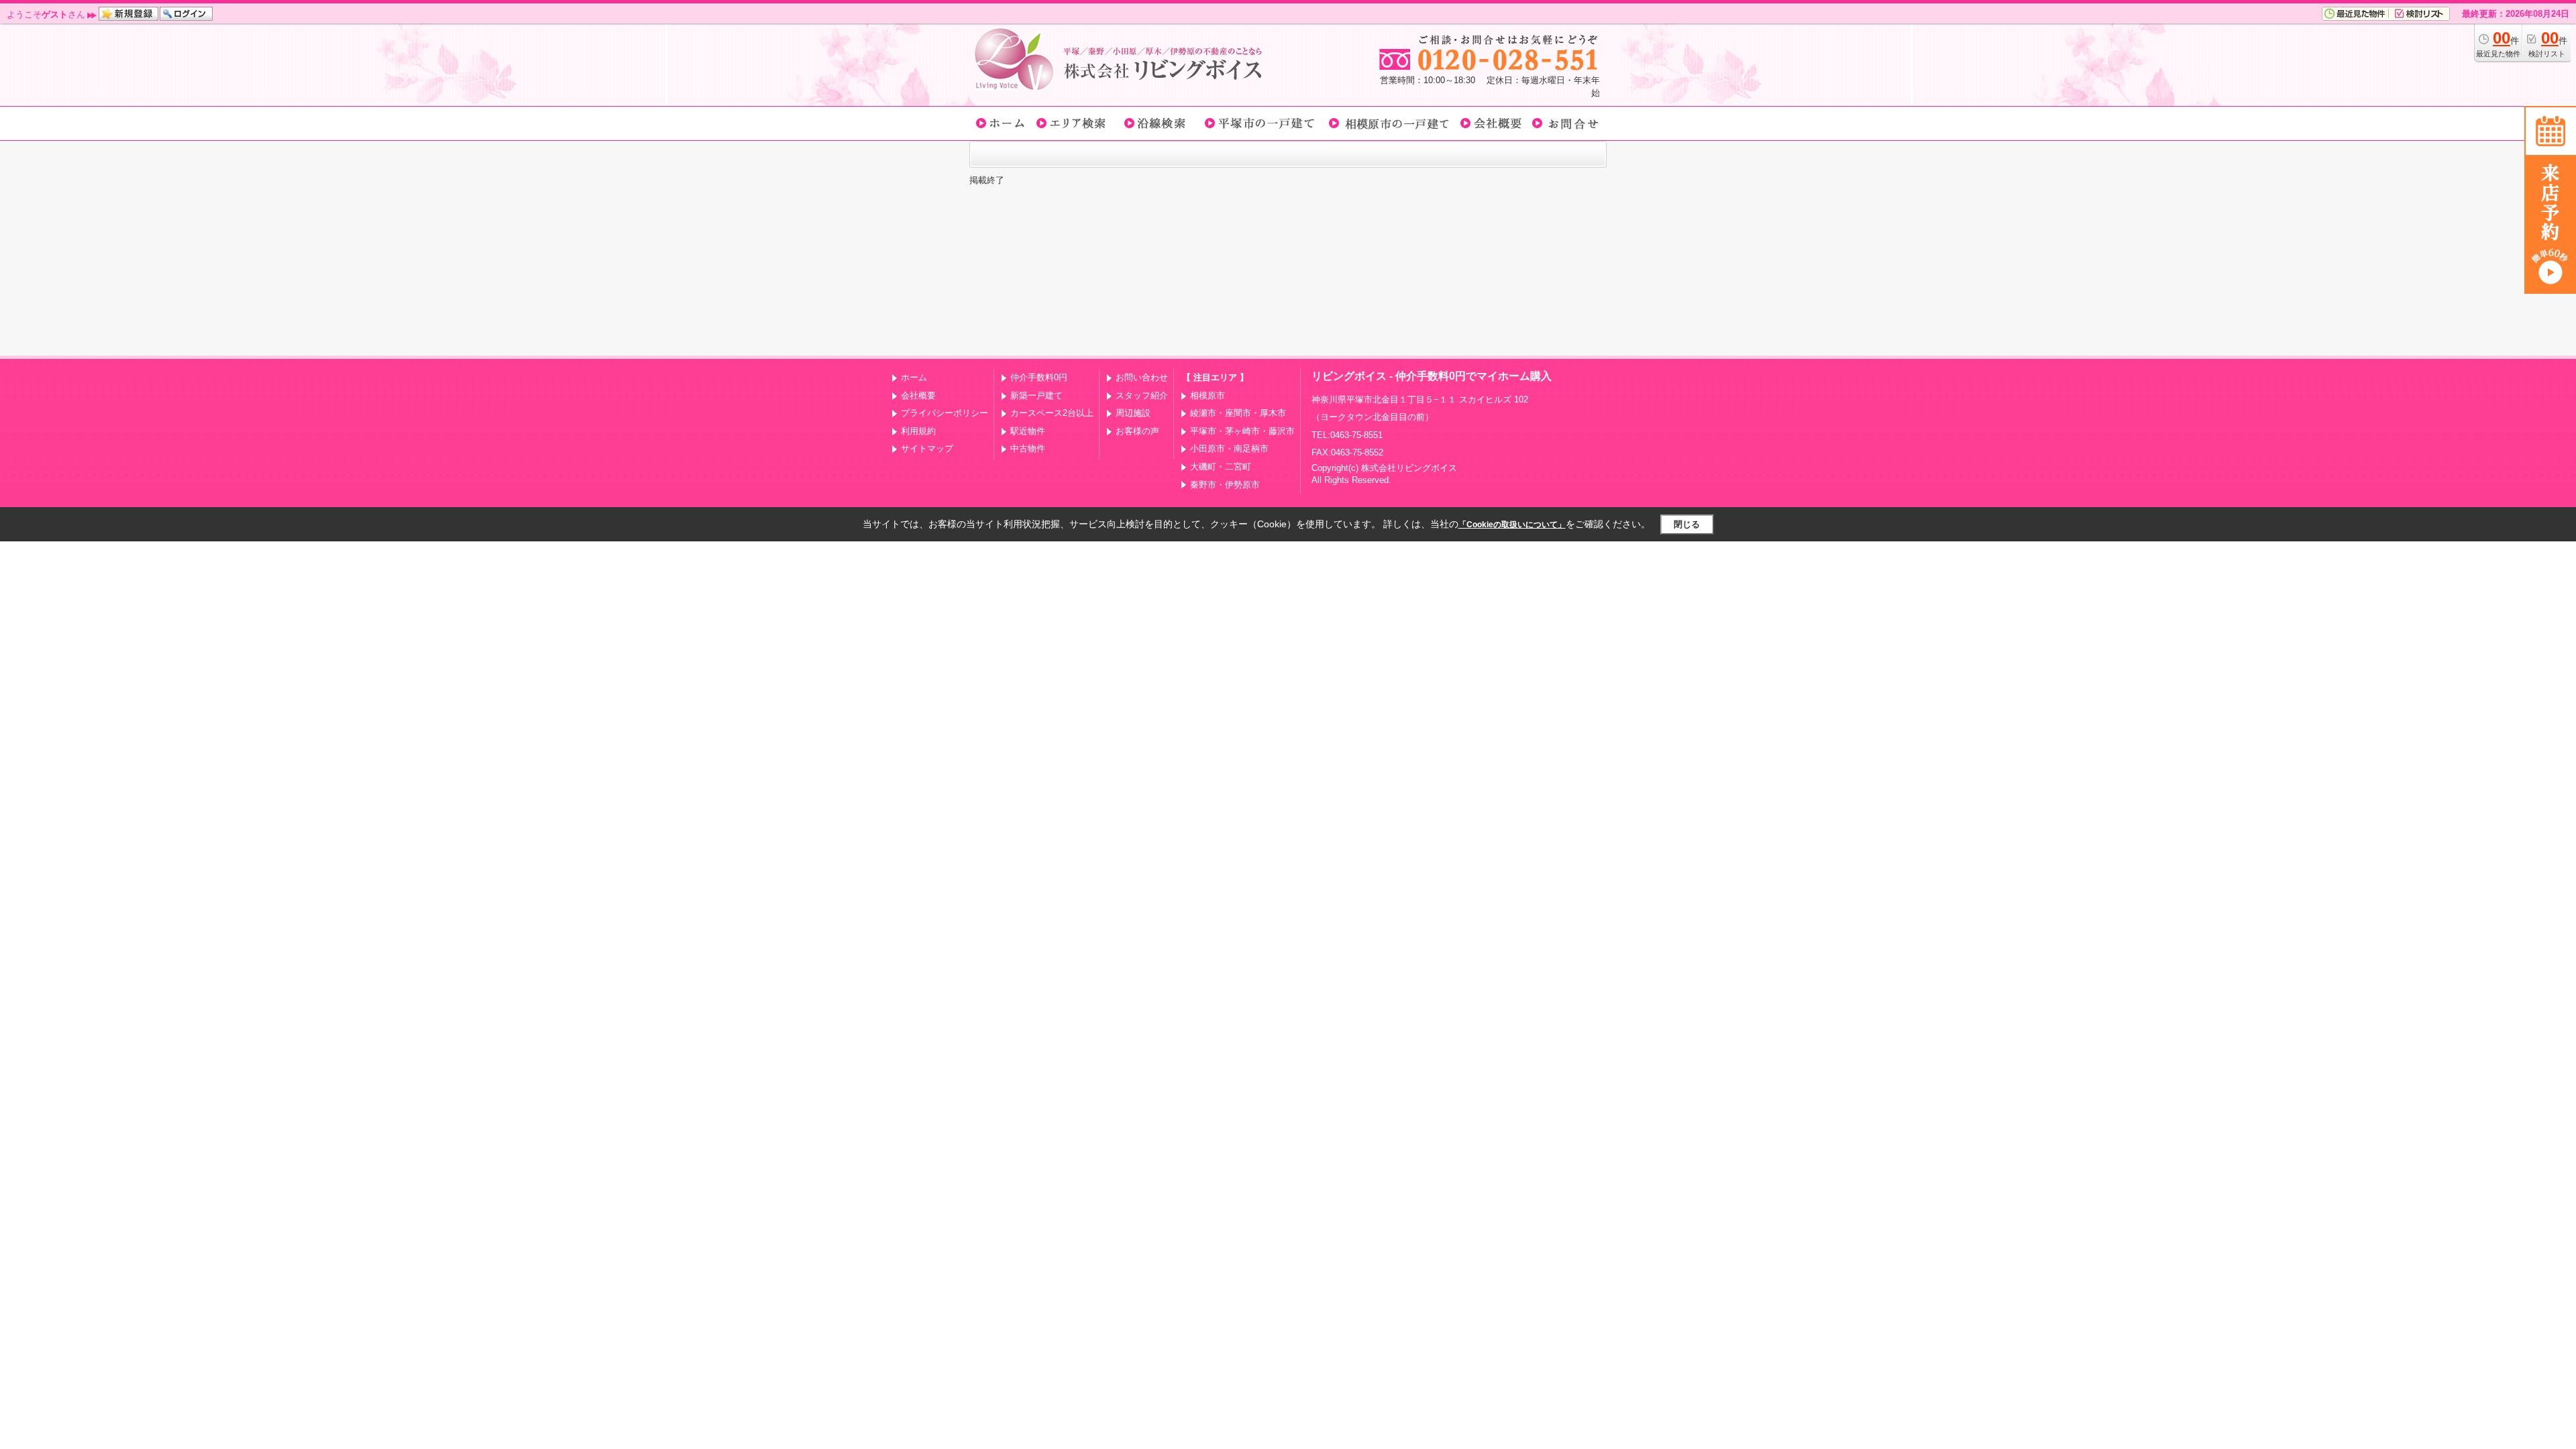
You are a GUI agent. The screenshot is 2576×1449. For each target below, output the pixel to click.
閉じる (1687, 524)
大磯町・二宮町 (1221, 467)
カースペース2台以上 (1052, 413)
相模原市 (1207, 395)
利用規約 (918, 431)
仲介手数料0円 (1039, 377)
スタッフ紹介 (1142, 395)
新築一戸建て (1036, 395)
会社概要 (918, 395)
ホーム (914, 377)
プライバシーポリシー (945, 413)
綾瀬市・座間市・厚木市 (1238, 413)
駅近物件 (1028, 431)
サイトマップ (927, 448)
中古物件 (1028, 448)
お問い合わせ (1142, 377)
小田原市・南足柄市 (1229, 448)
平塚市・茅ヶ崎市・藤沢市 (1242, 431)
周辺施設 (1133, 413)
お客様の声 (1137, 431)
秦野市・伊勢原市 (1225, 485)
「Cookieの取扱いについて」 (1512, 525)
